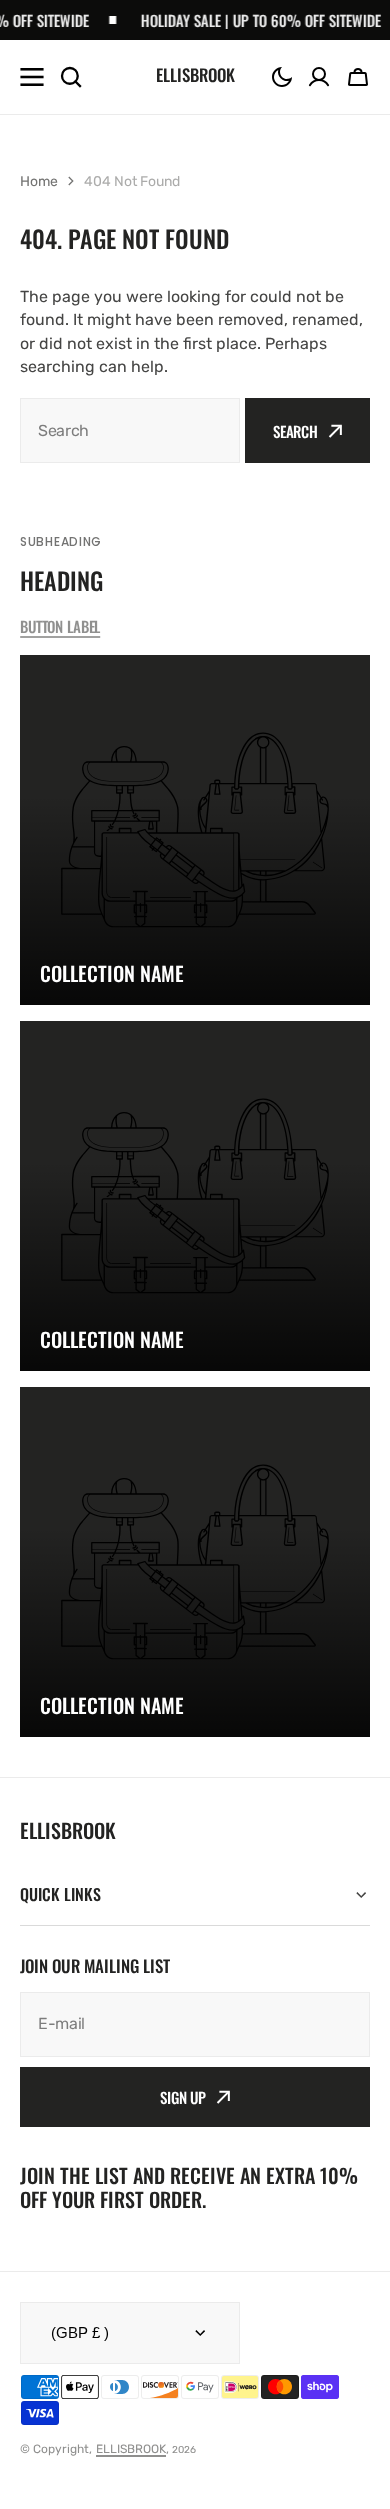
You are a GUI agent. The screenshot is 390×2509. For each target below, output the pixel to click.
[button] (282, 77)
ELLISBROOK (131, 2449)
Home (39, 181)
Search (295, 431)
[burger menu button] (32, 77)
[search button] (71, 77)
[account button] (319, 77)
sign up (183, 2097)
